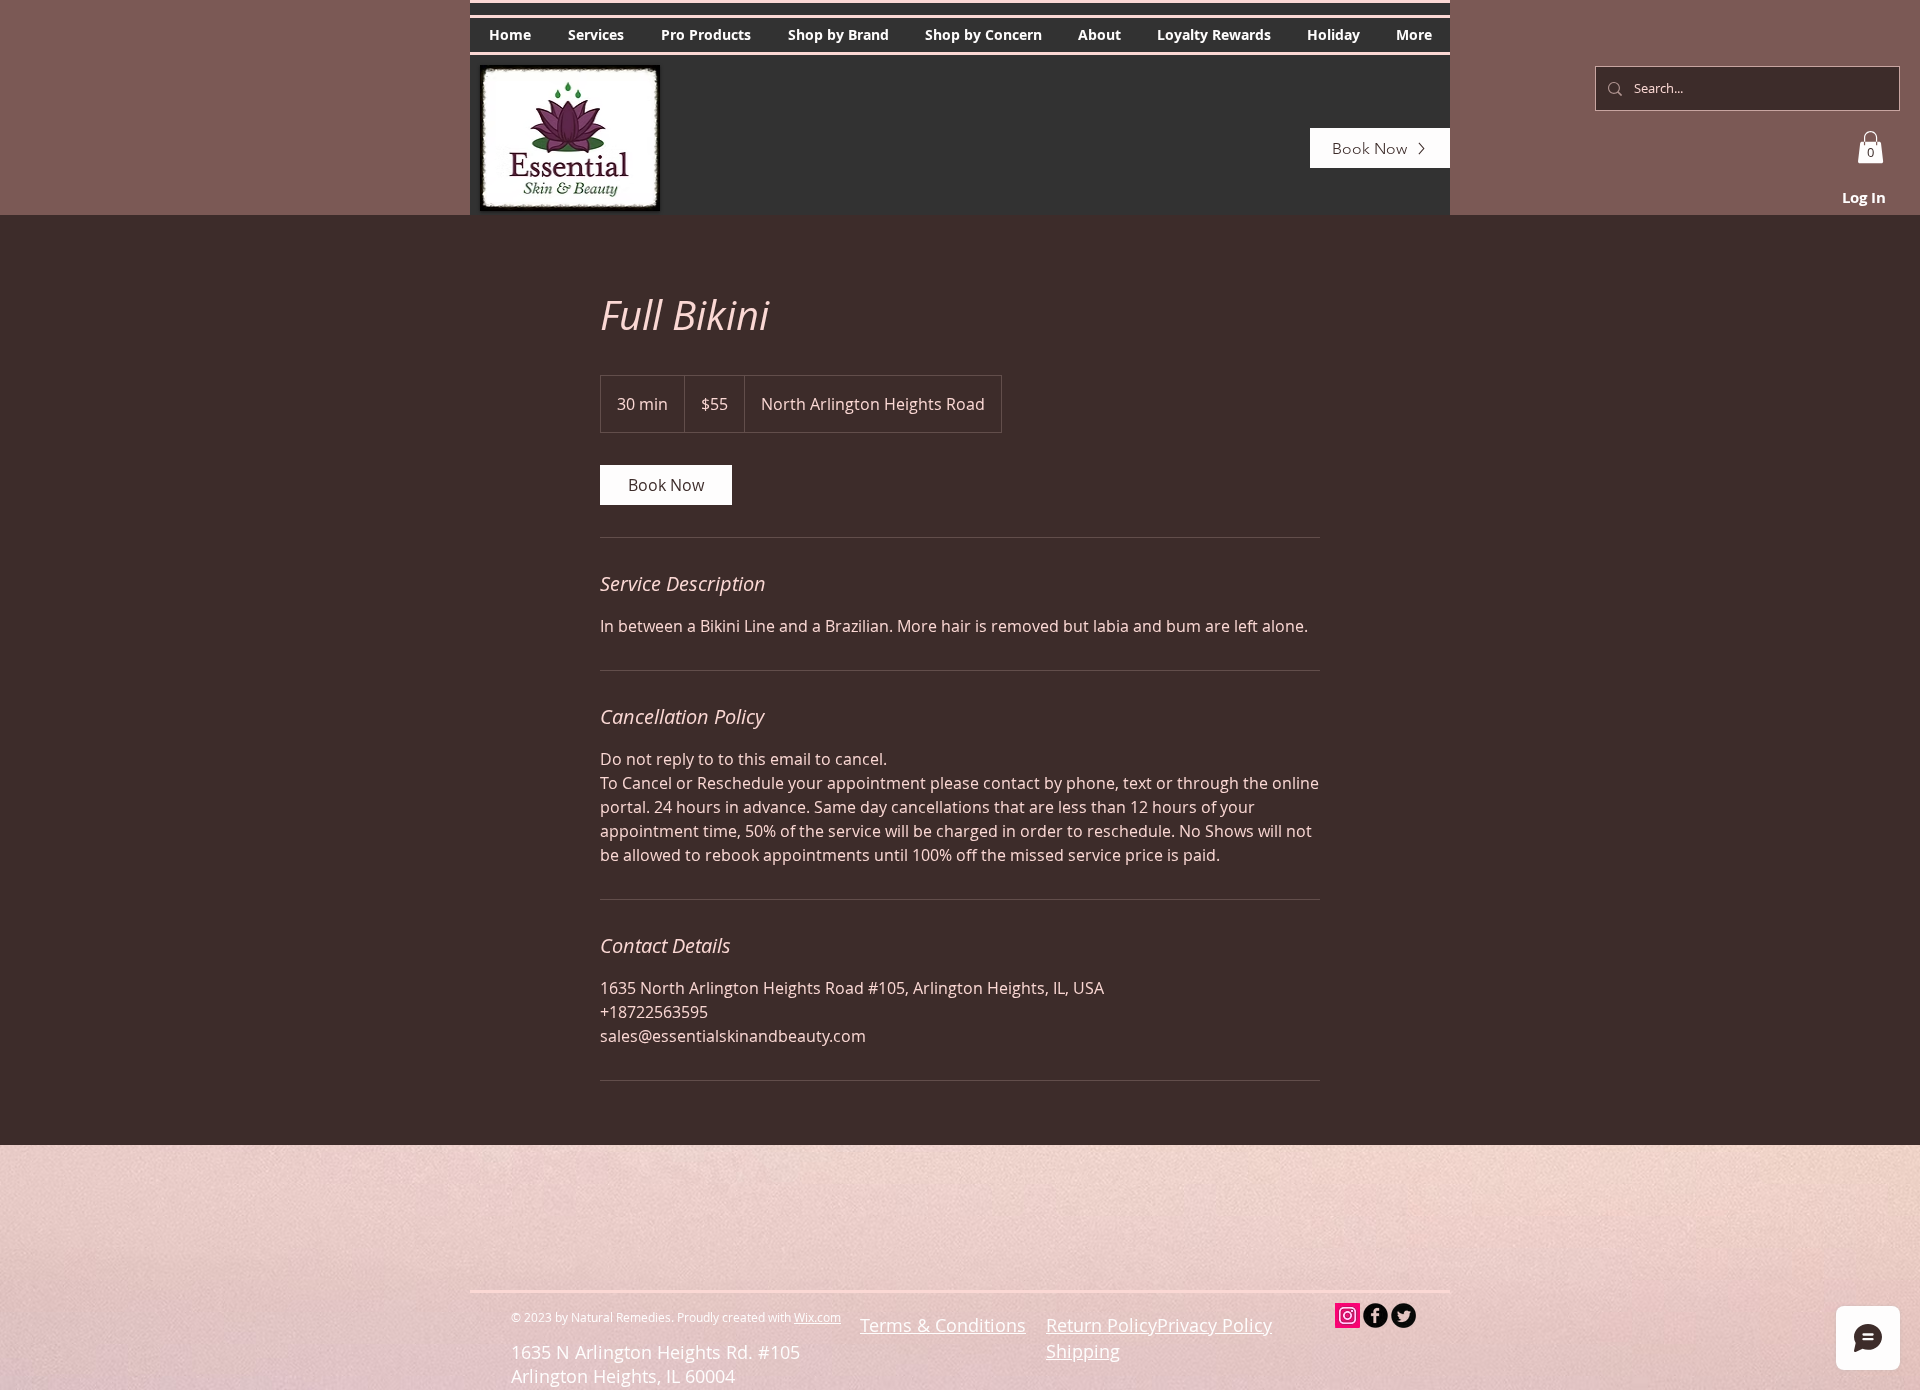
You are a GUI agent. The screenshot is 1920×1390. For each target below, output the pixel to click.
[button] (595, 35)
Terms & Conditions (943, 1325)
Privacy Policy (1214, 1325)
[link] (666, 485)
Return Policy (1101, 1325)
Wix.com (817, 1317)
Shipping (1083, 1351)
